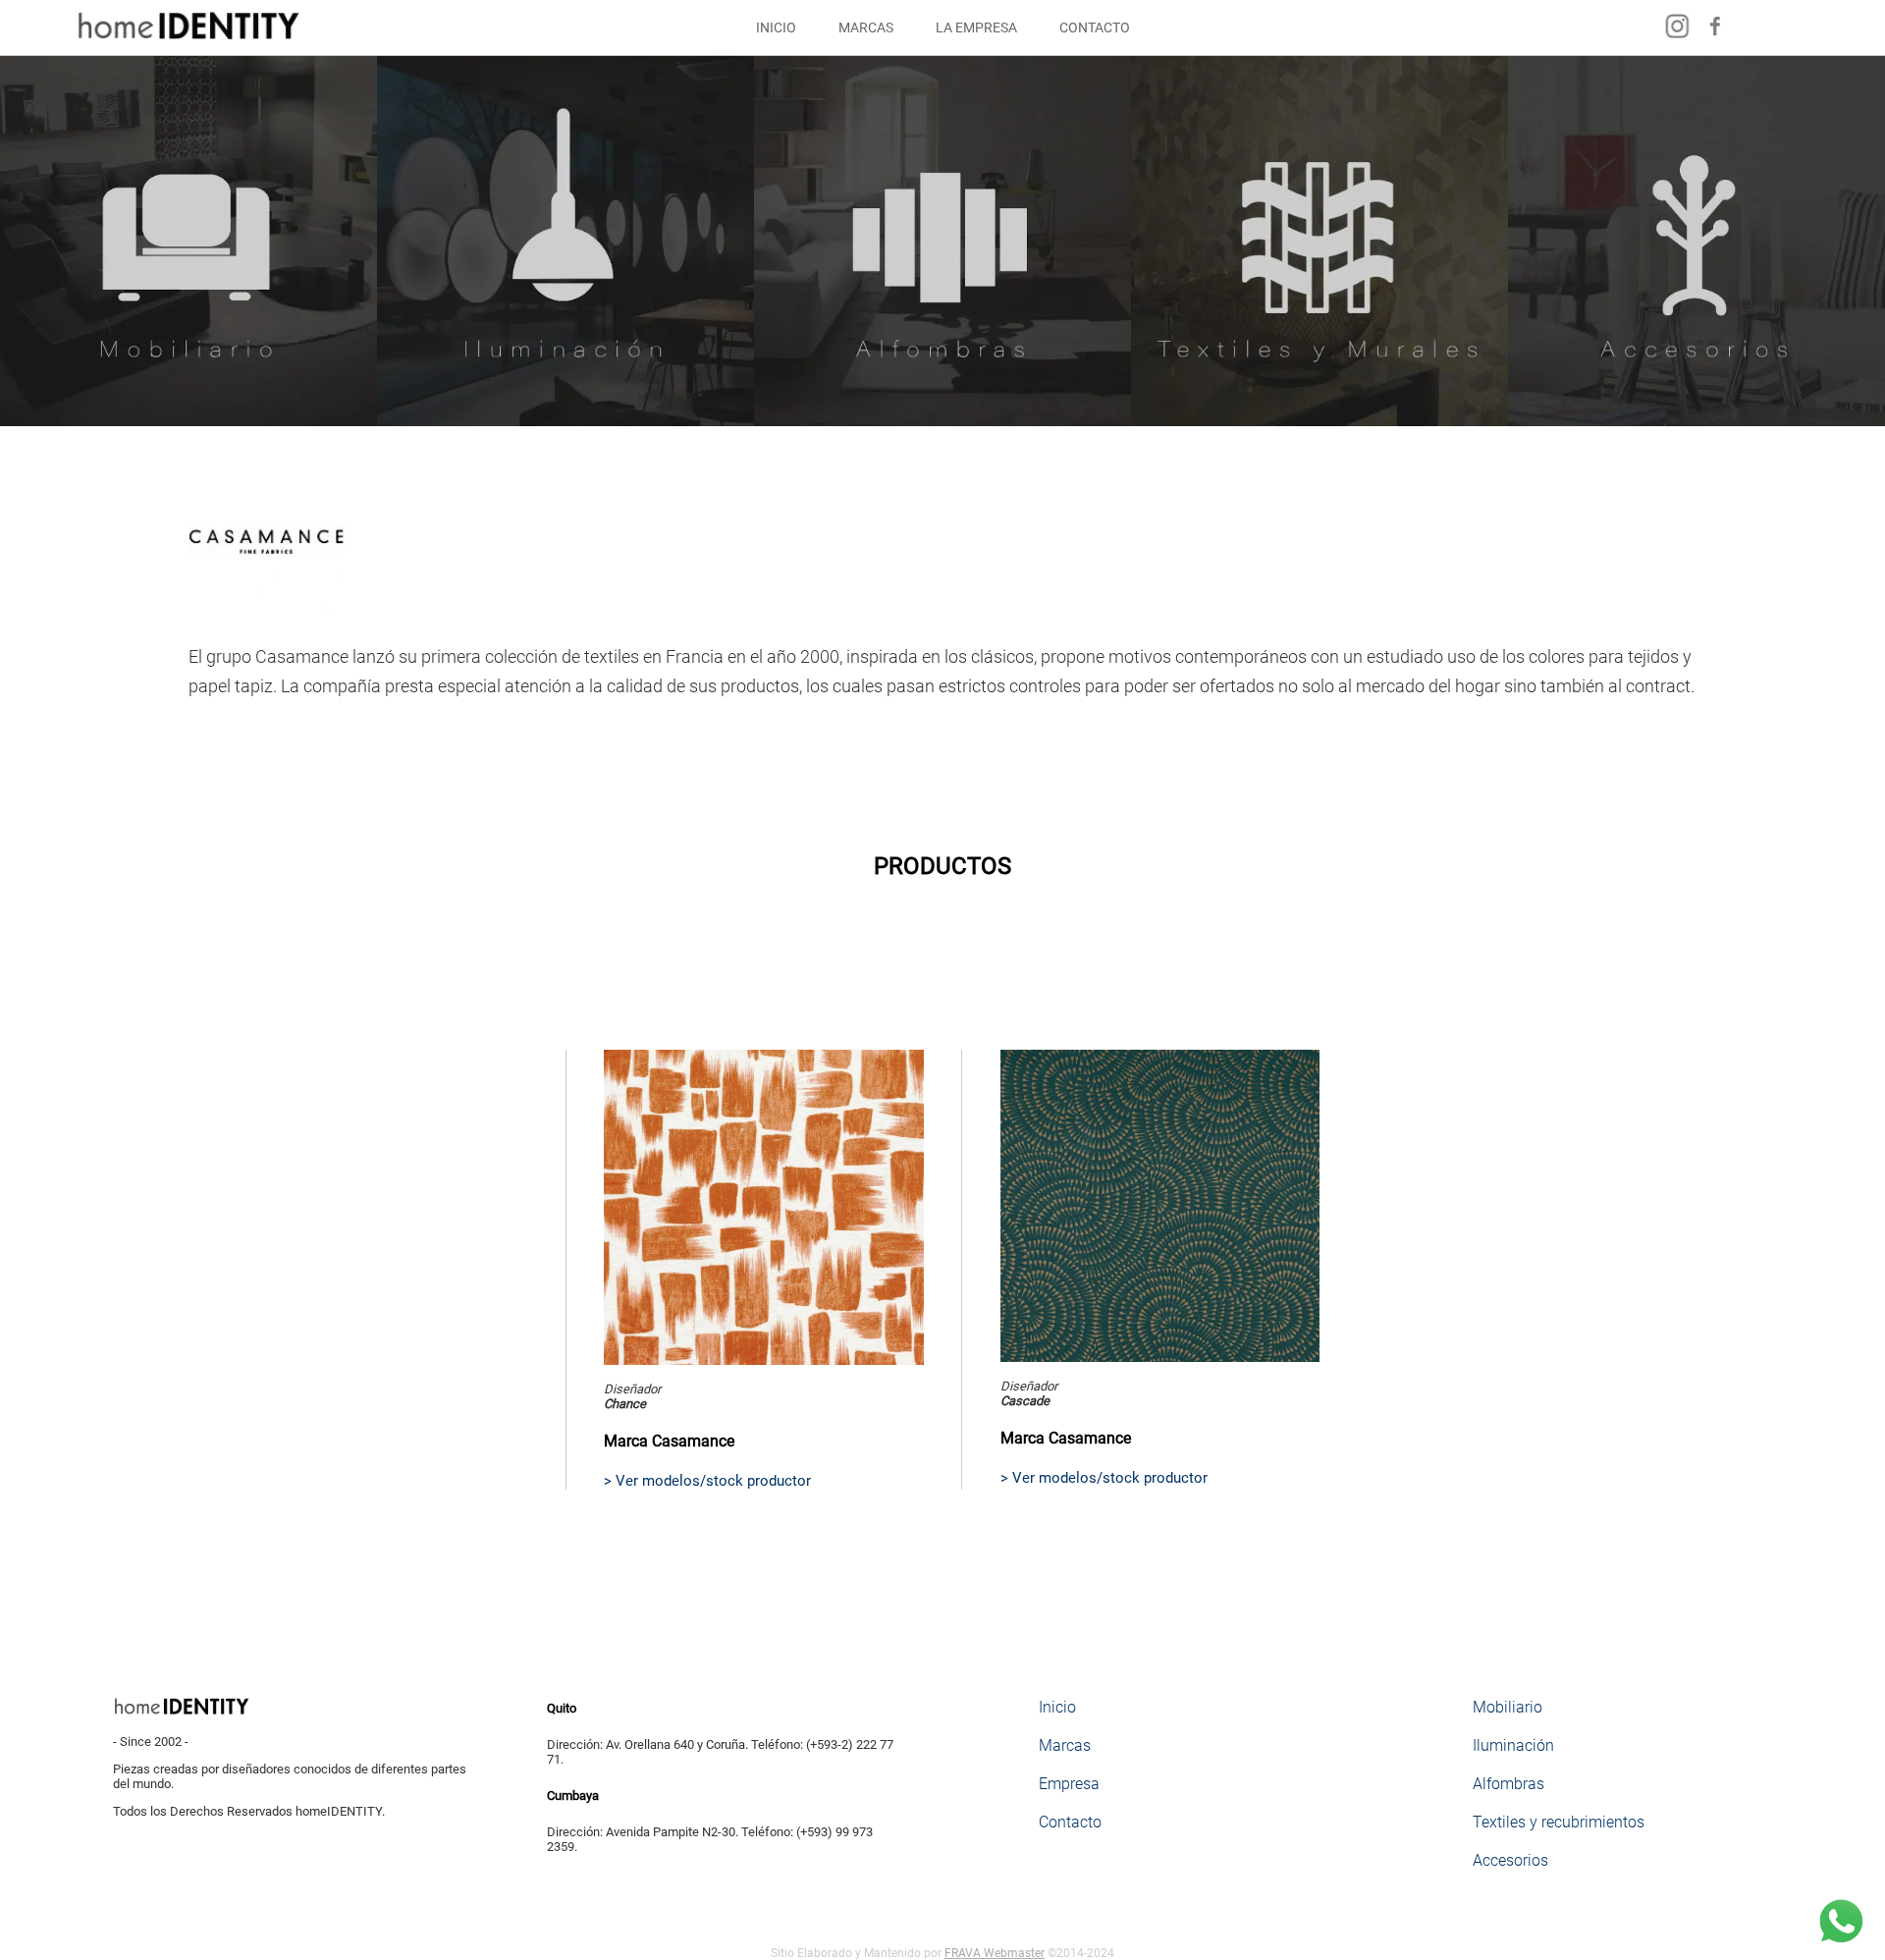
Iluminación (1513, 1745)
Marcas (1065, 1745)
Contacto (1070, 1822)
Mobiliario (1508, 1707)
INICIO (776, 27)
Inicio (1057, 1707)
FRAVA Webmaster (995, 1953)
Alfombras (1508, 1784)
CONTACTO (1095, 27)
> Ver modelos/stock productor (707, 1481)
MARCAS (866, 27)
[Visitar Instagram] (1677, 38)
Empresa (1069, 1784)
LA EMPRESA (976, 27)
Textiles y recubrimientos (1559, 1822)
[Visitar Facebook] (1716, 38)
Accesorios (1510, 1860)
